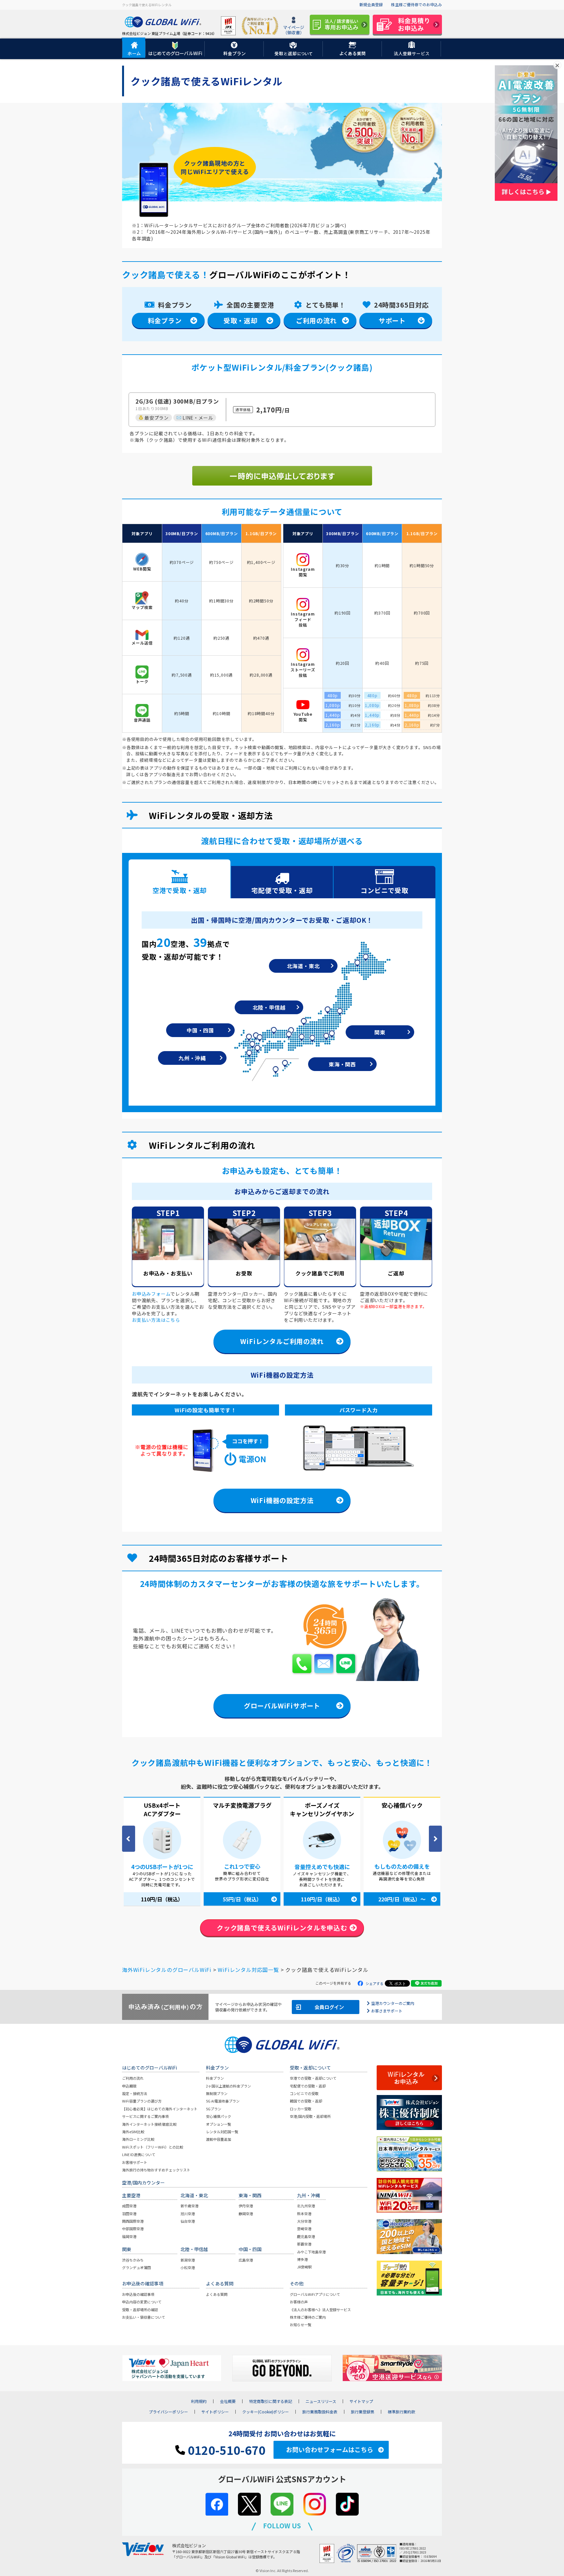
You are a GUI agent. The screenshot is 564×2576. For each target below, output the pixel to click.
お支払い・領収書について (144, 2317)
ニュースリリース (321, 2401)
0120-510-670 (225, 2450)
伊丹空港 (246, 2206)
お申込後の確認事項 (138, 2294)
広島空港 (246, 2260)
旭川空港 (188, 2214)
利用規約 (199, 2401)
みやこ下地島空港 (311, 2252)
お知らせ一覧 (301, 2325)
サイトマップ (361, 2401)
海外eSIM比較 (133, 2132)
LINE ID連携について (139, 2154)
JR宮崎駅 (304, 2267)
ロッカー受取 (301, 2109)
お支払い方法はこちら (156, 1320)
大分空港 (304, 2221)
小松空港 (188, 2267)
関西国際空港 (133, 2221)
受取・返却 (241, 320)
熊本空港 (304, 2214)
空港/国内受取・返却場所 (310, 2116)
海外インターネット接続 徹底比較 (149, 2124)
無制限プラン (217, 2093)
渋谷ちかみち (133, 2260)
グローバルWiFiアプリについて (315, 2294)
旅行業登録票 (363, 2412)
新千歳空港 (189, 2206)
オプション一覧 (219, 2124)
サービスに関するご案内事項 (145, 2116)
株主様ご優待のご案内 (308, 2317)
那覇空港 (304, 2244)
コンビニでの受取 (304, 2093)
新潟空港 (188, 2260)
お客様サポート (135, 2162)
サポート (392, 320)
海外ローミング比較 (138, 2139)
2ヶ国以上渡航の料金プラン (228, 2086)
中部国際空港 (133, 2229)
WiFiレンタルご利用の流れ (282, 1341)
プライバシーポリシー (168, 2412)
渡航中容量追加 (219, 2139)
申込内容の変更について (142, 2302)
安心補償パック (219, 2116)
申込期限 (129, 2086)
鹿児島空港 (306, 2236)
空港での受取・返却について (313, 2078)
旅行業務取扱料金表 (320, 2412)
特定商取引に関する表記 (271, 2401)
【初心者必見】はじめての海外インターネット (160, 2109)
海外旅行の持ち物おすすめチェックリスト (156, 2170)
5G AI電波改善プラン (223, 2101)
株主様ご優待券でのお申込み (416, 4)
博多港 (302, 2259)
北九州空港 (306, 2206)
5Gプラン (214, 2109)
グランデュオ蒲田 (136, 2267)
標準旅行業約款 (401, 2412)
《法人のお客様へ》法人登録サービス (320, 2310)
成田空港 (129, 2206)
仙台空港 (188, 2221)
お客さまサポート (387, 2011)
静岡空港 (246, 2214)
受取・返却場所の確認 (140, 2310)
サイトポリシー (215, 2412)
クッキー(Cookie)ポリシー (266, 2412)
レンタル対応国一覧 (222, 2132)
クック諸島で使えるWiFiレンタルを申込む (282, 1928)
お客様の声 (299, 2302)
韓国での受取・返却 (306, 2101)
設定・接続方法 (135, 2093)
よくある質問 (217, 2294)
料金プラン (165, 320)
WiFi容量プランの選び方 (142, 2101)
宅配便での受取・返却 (308, 2086)
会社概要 (228, 2401)
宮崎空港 (304, 2229)
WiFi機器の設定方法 (282, 1500)
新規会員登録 (371, 4)
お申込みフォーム (151, 1294)
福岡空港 (129, 2236)
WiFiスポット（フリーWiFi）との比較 (153, 2147)
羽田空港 (129, 2214)
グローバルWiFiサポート (282, 1706)
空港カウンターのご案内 (393, 2003)
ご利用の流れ (316, 320)
